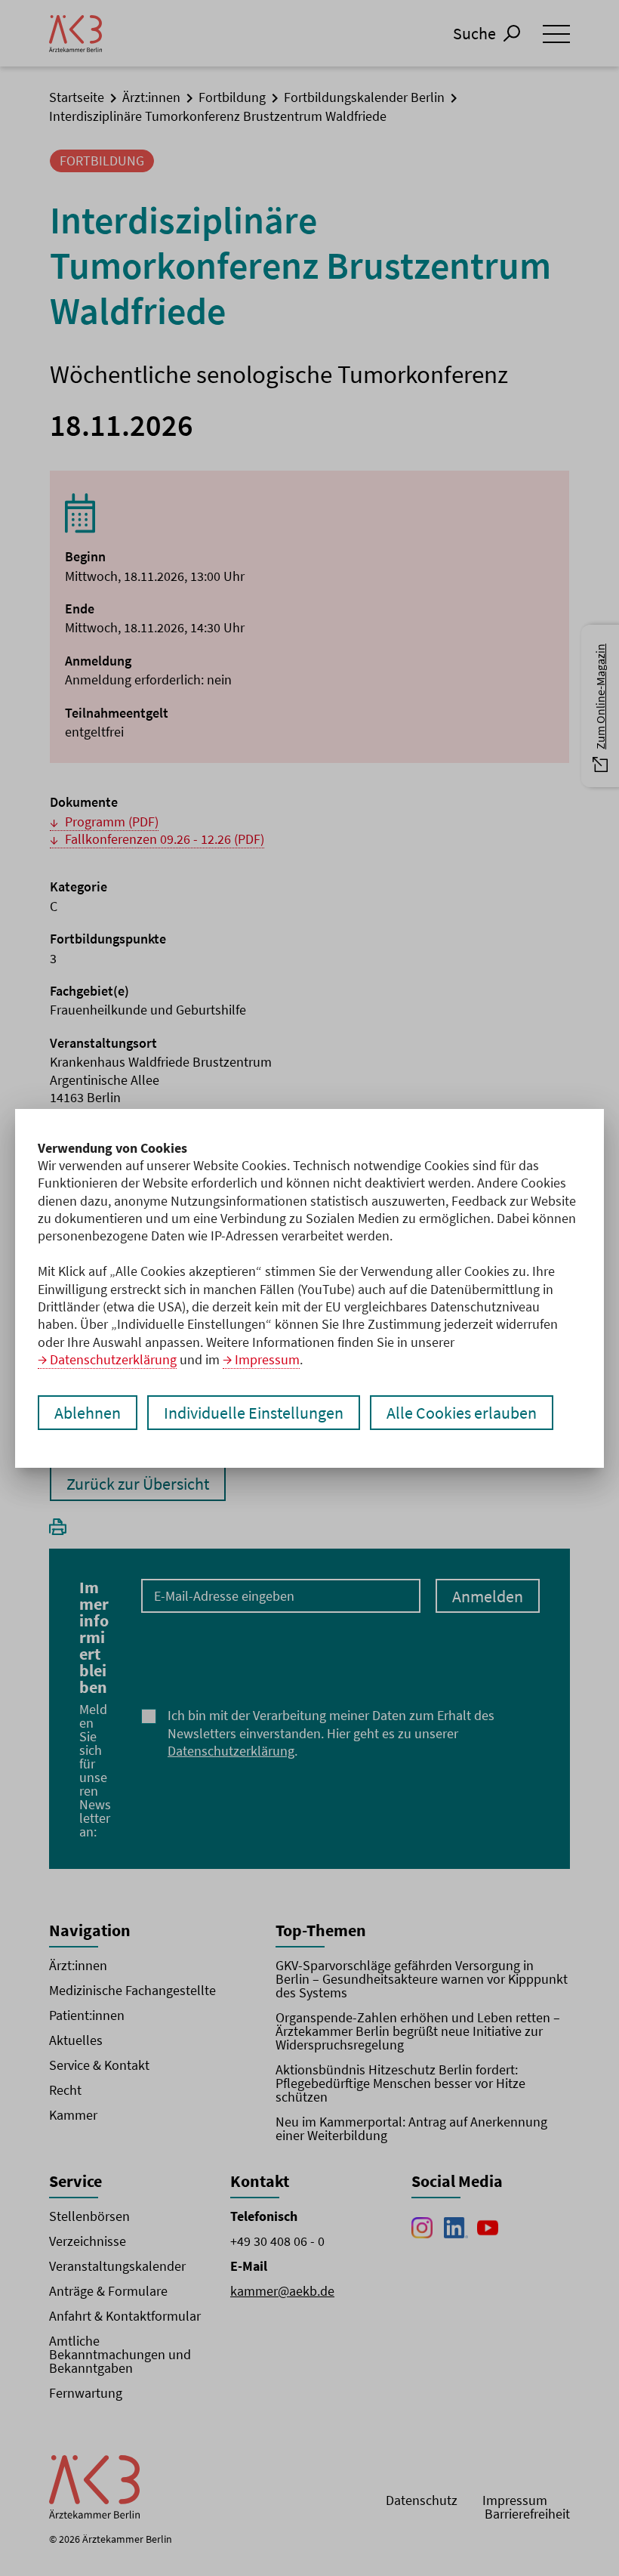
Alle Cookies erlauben (462, 1413)
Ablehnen (88, 1413)
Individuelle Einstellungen (254, 1413)
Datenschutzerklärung (113, 1359)
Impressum (267, 1359)
